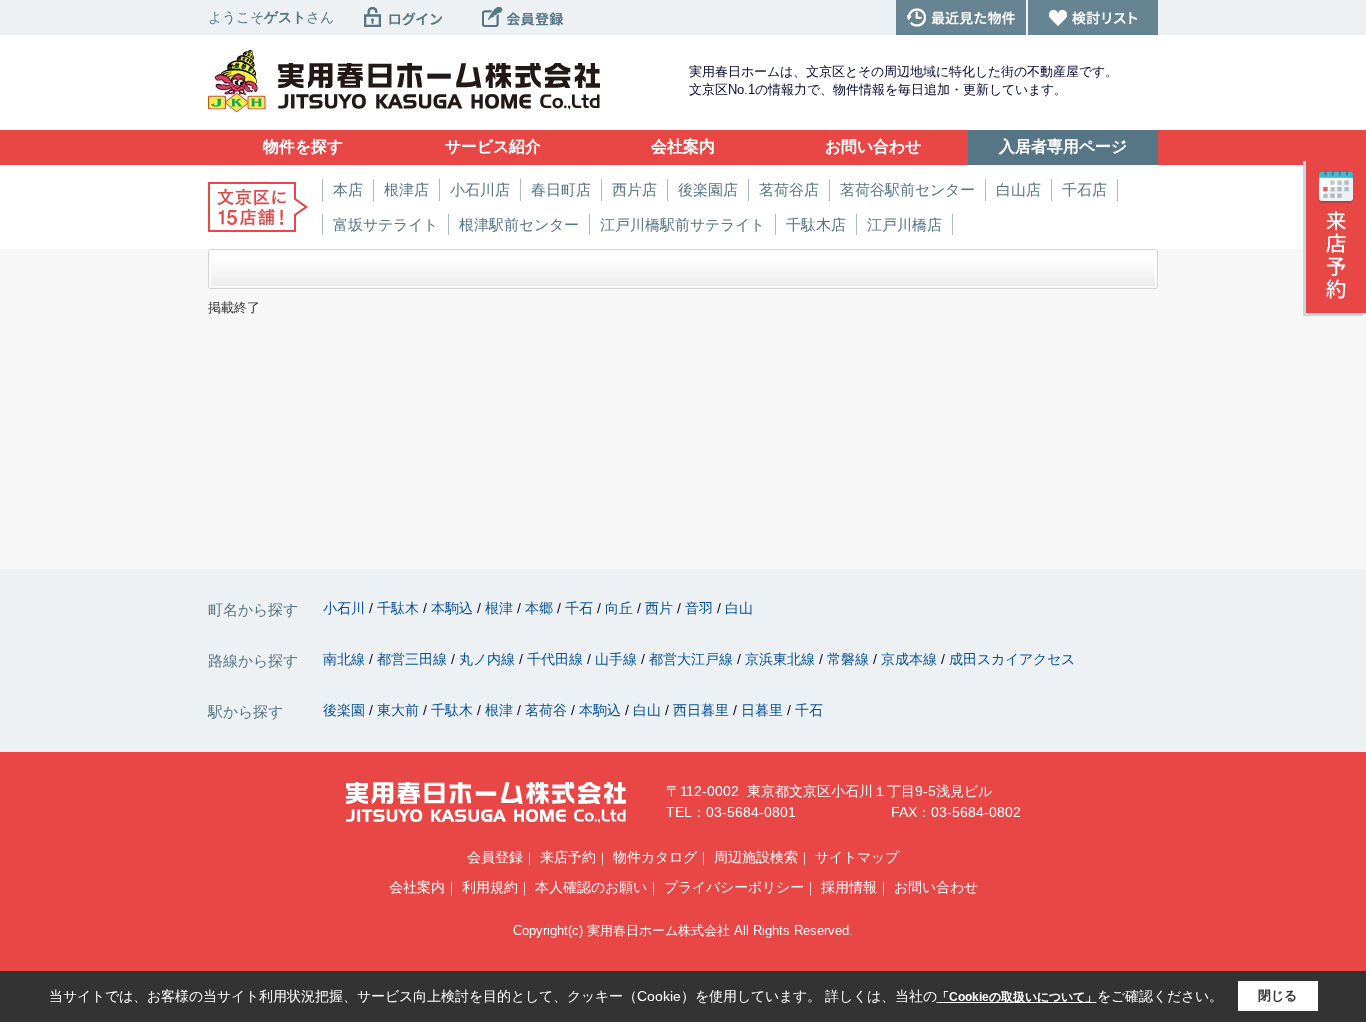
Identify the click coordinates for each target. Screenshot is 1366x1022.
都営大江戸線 (693, 659)
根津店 (406, 189)
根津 (501, 608)
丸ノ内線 (489, 659)
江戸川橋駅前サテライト (682, 224)
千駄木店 (816, 224)
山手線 (618, 659)
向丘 (621, 608)
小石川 (346, 608)
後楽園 (346, 710)
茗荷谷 (548, 710)
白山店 (1018, 189)
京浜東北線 (782, 659)
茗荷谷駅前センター (907, 189)
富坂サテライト (385, 224)
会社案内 (417, 887)
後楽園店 (708, 189)
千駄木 (400, 608)
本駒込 (454, 608)
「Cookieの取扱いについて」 (1017, 997)
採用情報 (849, 887)
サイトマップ (857, 857)
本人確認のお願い (591, 887)
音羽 (701, 608)
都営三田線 (414, 659)
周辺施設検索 (756, 857)
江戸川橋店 (904, 224)
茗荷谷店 (789, 189)
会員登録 (495, 857)
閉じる (1277, 995)
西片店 (634, 189)
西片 (661, 608)
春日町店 (561, 189)
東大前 (400, 710)
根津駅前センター (519, 224)
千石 (581, 608)
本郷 (541, 608)
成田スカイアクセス (1012, 659)
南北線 (346, 659)
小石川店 (480, 189)
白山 (739, 608)
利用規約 (490, 887)
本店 (348, 189)
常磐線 (850, 659)
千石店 (1084, 189)
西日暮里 (703, 710)
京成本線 (911, 659)
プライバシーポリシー (734, 887)
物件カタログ (655, 857)
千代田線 (557, 659)
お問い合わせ (936, 887)
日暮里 (764, 710)
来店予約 (568, 857)
